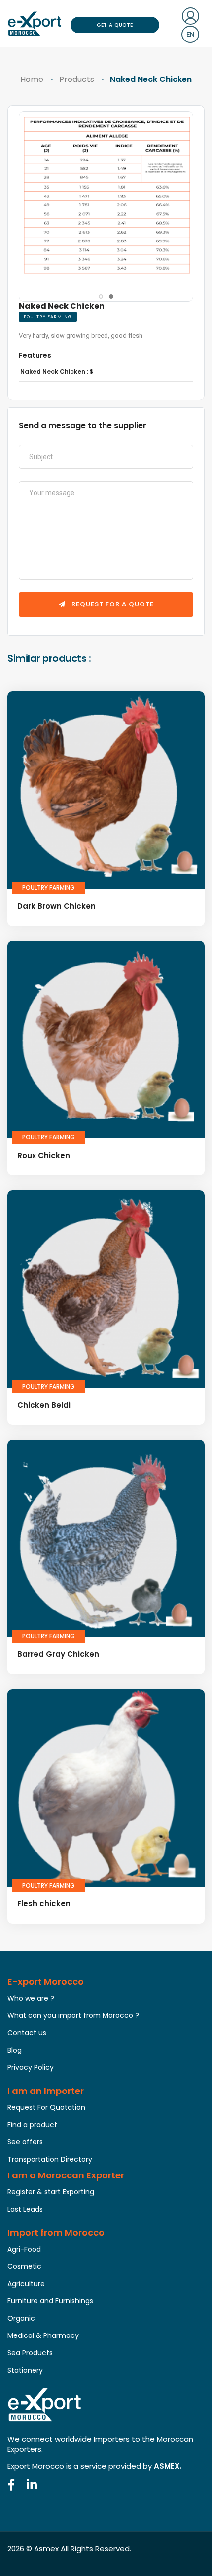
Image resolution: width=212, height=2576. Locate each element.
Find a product (32, 2125)
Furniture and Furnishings (50, 2301)
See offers (25, 2142)
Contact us (27, 2033)
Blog (15, 2050)
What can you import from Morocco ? (73, 2015)
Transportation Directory (50, 2159)
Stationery (25, 2370)
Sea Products (30, 2353)
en (190, 34)
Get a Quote (115, 25)
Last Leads (25, 2209)
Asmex (46, 2549)
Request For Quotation (46, 2107)
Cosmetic (24, 2266)
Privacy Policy (31, 2067)
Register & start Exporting (51, 2192)
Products (77, 79)
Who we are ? (31, 1998)
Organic (21, 2318)
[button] (101, 297)
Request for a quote (112, 604)
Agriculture (26, 2284)
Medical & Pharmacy (43, 2335)
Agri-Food (24, 2249)
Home (32, 79)
